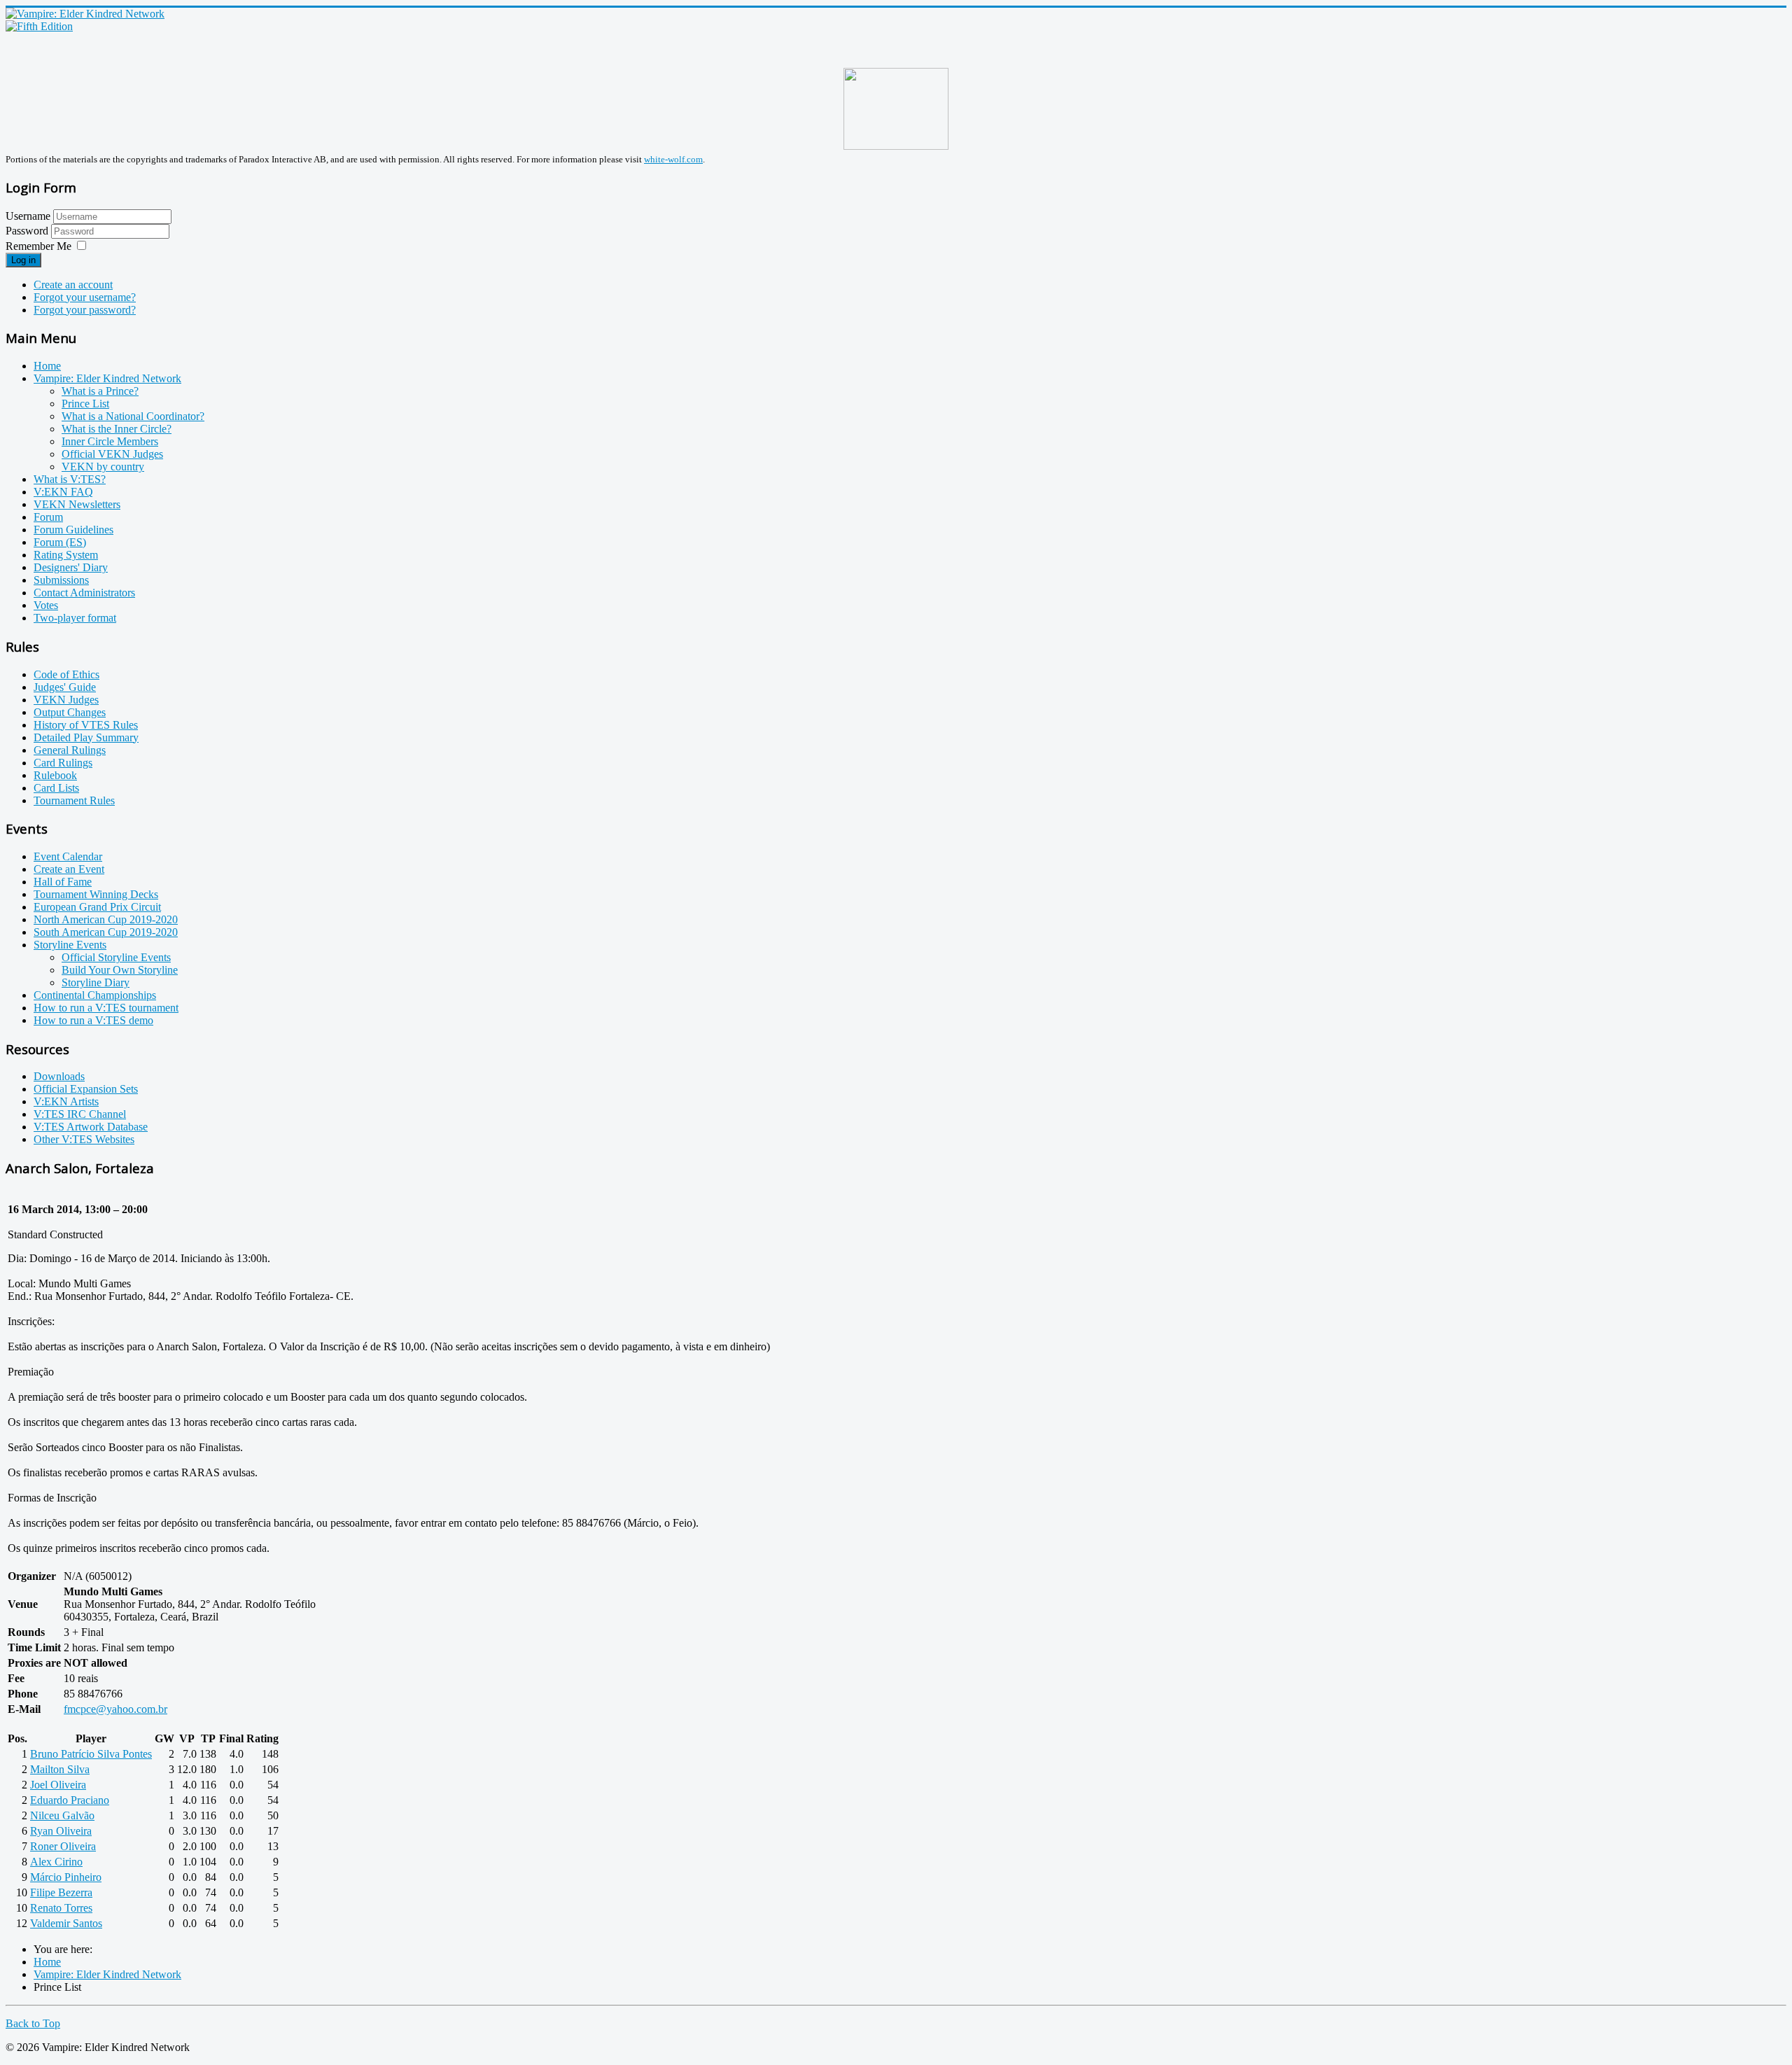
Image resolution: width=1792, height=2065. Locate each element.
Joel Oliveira (58, 1785)
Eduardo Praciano (70, 1800)
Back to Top (33, 2023)
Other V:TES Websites (84, 1139)
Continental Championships (95, 995)
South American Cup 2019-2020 (106, 932)
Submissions (61, 580)
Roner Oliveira (63, 1846)
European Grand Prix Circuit (97, 907)
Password (28, 231)
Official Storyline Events (116, 957)
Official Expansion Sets (86, 1089)
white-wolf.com (673, 159)
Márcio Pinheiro (66, 1877)
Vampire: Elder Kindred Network (107, 378)
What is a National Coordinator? (133, 416)
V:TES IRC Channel (80, 1114)
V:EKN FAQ (63, 492)
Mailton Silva (60, 1769)
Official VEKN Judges (112, 454)
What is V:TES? (70, 479)
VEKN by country (103, 467)
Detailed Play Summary (86, 737)
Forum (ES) (60, 542)
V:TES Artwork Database (91, 1127)
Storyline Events (70, 945)
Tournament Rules (74, 800)
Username (28, 216)
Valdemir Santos (66, 1923)
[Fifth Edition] (39, 26)
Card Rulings (63, 763)
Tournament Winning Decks (96, 894)
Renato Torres (61, 1908)
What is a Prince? (100, 391)
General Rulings (70, 750)
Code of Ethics (66, 674)
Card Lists (56, 788)
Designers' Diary (71, 567)
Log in (23, 260)
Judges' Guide (65, 687)
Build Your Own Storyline (120, 970)
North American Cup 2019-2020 (106, 919)
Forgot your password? (85, 310)
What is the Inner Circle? (117, 429)
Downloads (59, 1076)
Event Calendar (68, 856)
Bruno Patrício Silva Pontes (91, 1754)
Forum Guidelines (73, 530)
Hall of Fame (63, 882)
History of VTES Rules (86, 725)
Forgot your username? (85, 297)
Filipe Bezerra (61, 1892)
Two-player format (75, 618)
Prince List (85, 404)
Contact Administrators (84, 593)
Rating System (66, 555)
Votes (46, 605)
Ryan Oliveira (61, 1831)
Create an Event (69, 869)
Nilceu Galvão (62, 1815)
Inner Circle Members (110, 441)
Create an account (73, 285)
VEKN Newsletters (77, 504)
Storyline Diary (96, 982)
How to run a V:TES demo (93, 1020)
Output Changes (70, 712)
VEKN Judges (66, 700)
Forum (48, 517)
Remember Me (38, 246)
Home (47, 366)
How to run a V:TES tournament (106, 1008)
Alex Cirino (56, 1862)
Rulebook (55, 775)
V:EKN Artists (66, 1101)
